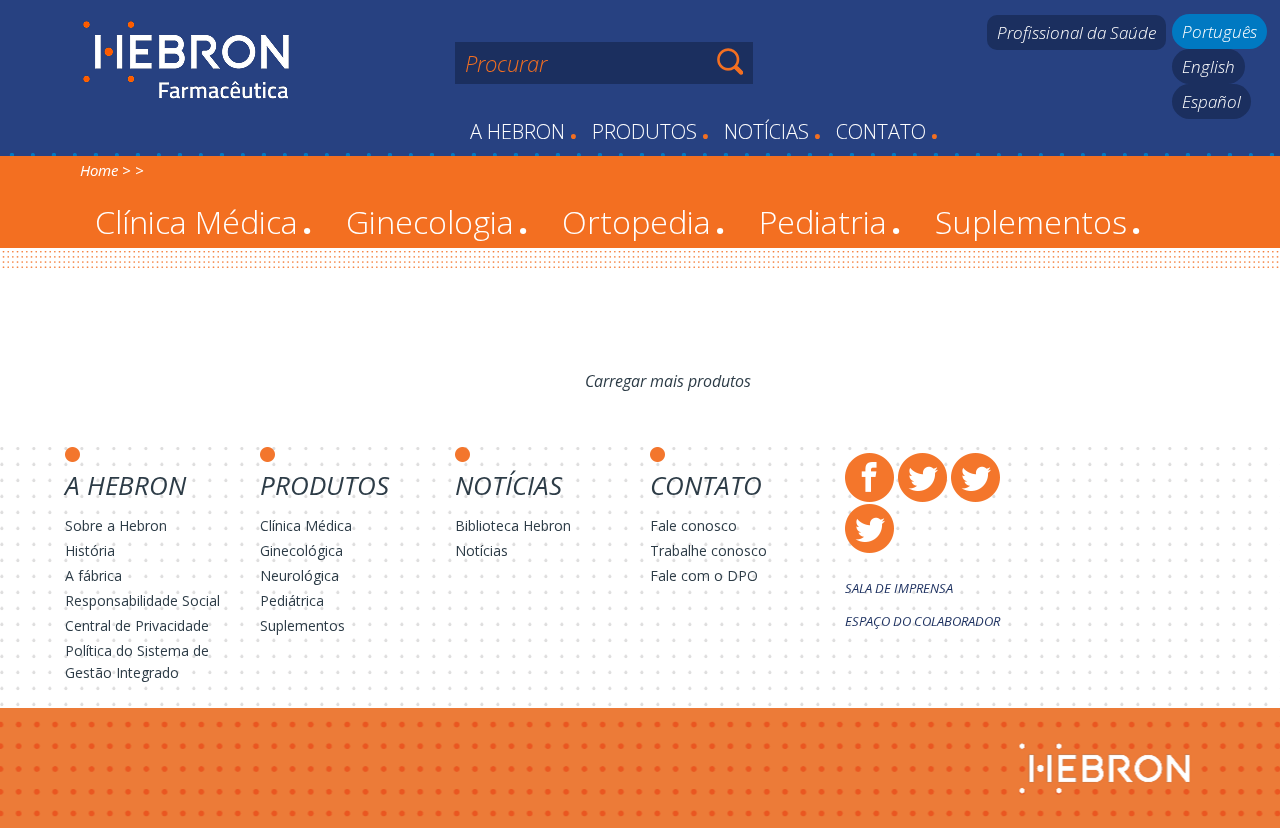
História (90, 550)
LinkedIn (869, 528)
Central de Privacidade (137, 625)
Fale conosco (693, 525)
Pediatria (830, 221)
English (1208, 66)
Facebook (869, 477)
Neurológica (299, 575)
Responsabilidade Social (142, 600)
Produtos (650, 131)
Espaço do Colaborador (922, 621)
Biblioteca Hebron (513, 525)
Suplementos (1038, 221)
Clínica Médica (203, 221)
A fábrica (93, 575)
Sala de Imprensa (899, 588)
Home (99, 170)
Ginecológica (301, 550)
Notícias (772, 131)
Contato (887, 131)
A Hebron (523, 131)
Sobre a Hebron (116, 525)
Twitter (922, 477)
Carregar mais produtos (668, 381)
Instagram (975, 477)
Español (1211, 101)
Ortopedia (643, 221)
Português (1219, 31)
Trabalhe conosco (708, 550)
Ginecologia (437, 221)
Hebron (186, 61)
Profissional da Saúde (1076, 32)
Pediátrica (292, 600)
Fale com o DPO (704, 575)
